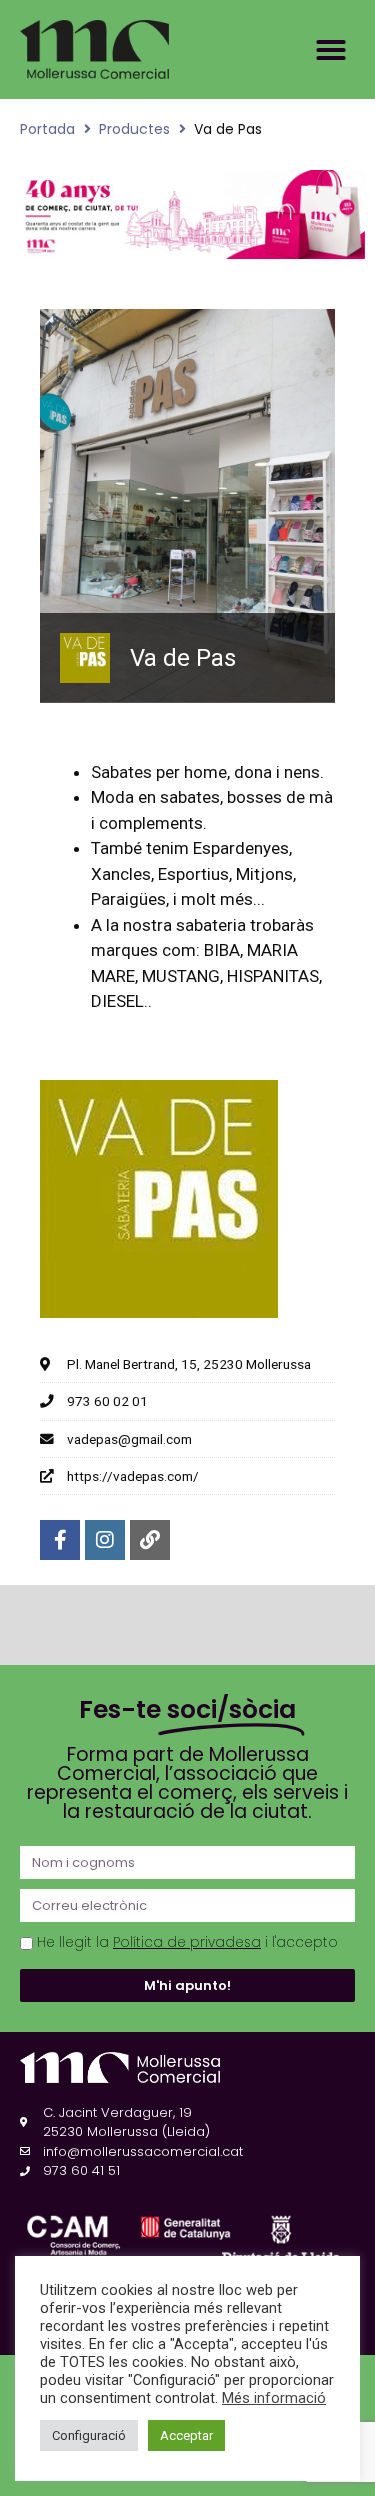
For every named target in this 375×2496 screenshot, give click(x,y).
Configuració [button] (89, 2435)
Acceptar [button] (186, 2435)
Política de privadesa (187, 1942)
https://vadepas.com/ (133, 1476)
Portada (47, 129)
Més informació (274, 2398)
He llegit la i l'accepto (187, 1942)
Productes (134, 129)
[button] (331, 50)
